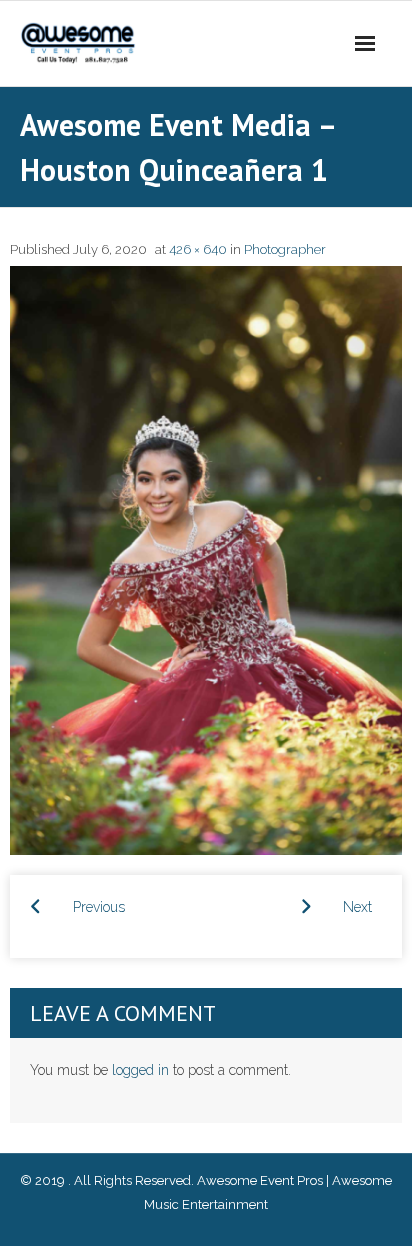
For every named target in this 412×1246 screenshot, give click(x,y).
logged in (140, 1070)
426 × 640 (198, 249)
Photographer (285, 249)
